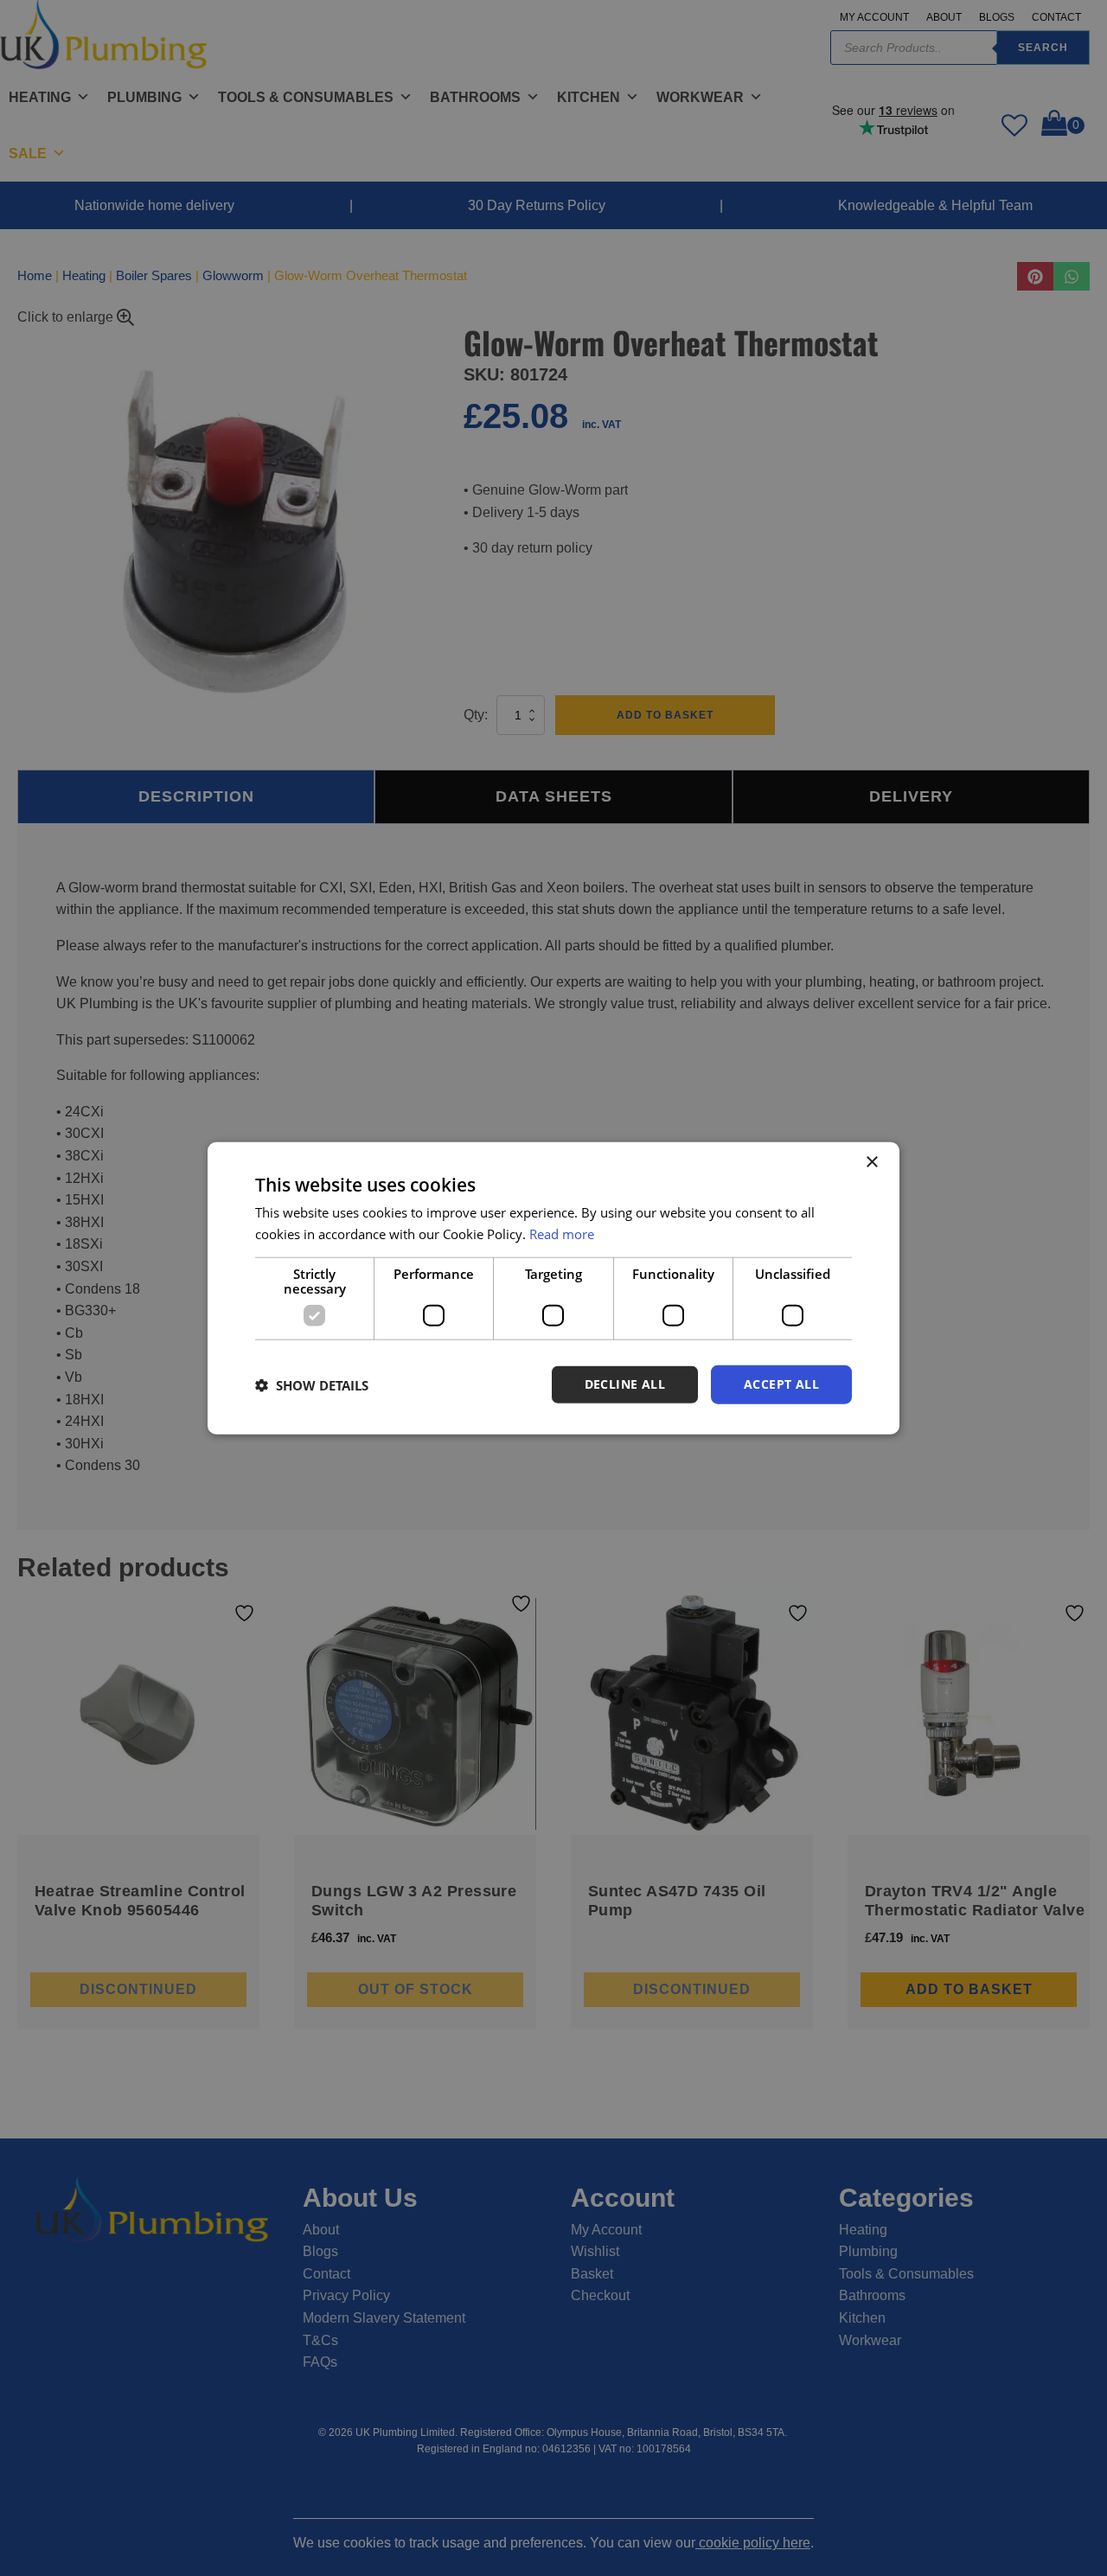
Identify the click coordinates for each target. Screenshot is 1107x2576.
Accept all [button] (781, 1384)
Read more (562, 1233)
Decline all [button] (625, 1384)
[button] (312, 1384)
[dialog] (553, 1288)
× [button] (871, 1162)
